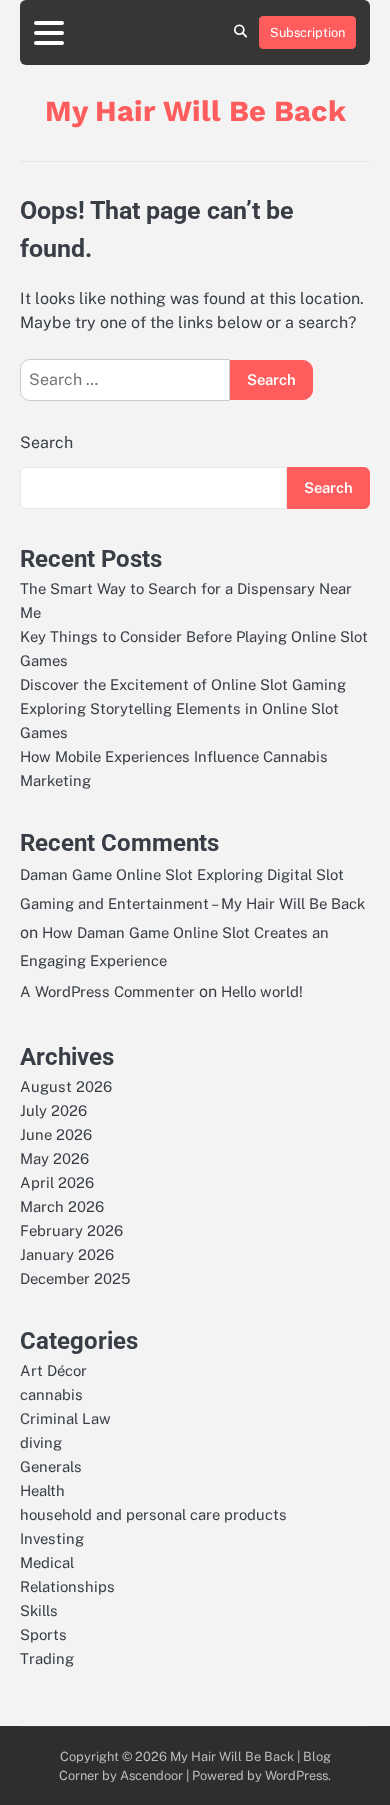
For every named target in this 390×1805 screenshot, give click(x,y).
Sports (43, 1634)
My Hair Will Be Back (195, 111)
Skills (39, 1610)
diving (41, 1442)
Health (42, 1490)
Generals (51, 1466)
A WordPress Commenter (107, 991)
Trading (47, 1658)
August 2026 (66, 1086)
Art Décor (53, 1370)
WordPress (296, 1775)
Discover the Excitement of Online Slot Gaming (183, 684)
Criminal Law (65, 1418)
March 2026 (62, 1206)
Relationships (67, 1586)
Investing (52, 1538)
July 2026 (53, 1110)
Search (46, 442)
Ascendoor (151, 1775)
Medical (47, 1562)
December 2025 (75, 1278)
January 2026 (67, 1254)
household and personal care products (153, 1514)
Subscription (307, 32)
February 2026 (71, 1230)
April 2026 (57, 1182)
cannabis (51, 1394)
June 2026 (56, 1134)
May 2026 (54, 1158)
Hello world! (262, 991)
